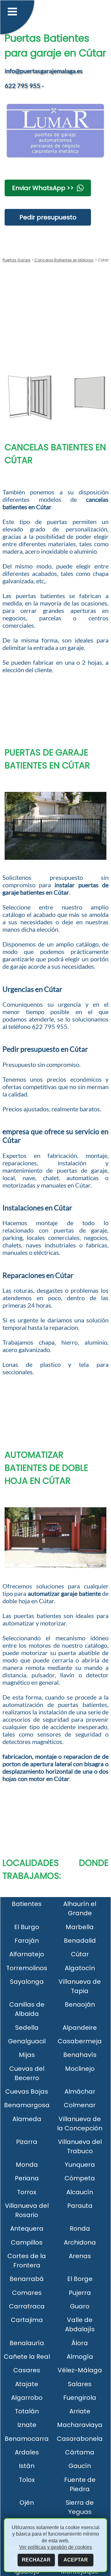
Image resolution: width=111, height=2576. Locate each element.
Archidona (80, 2242)
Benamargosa (27, 2105)
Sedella (27, 2028)
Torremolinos (27, 1968)
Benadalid (80, 1941)
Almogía (80, 2357)
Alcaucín (80, 2192)
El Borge (80, 2279)
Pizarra (27, 2142)
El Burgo (27, 1927)
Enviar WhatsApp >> (43, 188)
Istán (27, 2466)
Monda (27, 2165)
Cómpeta (80, 2178)
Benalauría (27, 2343)
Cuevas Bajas (27, 2091)
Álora (80, 2343)
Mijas (27, 2055)
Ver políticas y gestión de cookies (55, 2547)
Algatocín (80, 1968)
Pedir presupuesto (48, 217)
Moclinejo (80, 2069)
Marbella (80, 1927)
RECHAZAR (36, 2560)
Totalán (27, 2411)
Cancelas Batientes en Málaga (64, 260)
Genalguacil (27, 2041)
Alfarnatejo (27, 1954)
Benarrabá (27, 2279)
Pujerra (80, 2293)
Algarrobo (27, 2398)
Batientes (27, 1904)
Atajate (27, 2384)
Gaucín (80, 2466)
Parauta (80, 2206)
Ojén (27, 2503)
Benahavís (80, 2055)
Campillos (27, 2242)
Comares (27, 2293)
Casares (27, 2370)
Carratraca (27, 2306)
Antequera (27, 2229)
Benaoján (80, 2004)
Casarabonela (80, 2439)
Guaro (80, 2306)
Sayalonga (27, 1982)
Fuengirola (80, 2398)
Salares (80, 2384)
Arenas (80, 2256)
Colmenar (80, 2105)
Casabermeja (80, 2041)
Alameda (27, 2119)
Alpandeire (80, 2028)
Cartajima (27, 2320)
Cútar (80, 1954)
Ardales (27, 2452)
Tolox (27, 2480)
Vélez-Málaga (80, 2370)
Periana (27, 2178)
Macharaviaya (80, 2425)
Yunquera (80, 2165)
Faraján (27, 1941)
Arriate (80, 2411)
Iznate (27, 2425)
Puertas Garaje (16, 260)
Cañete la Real (27, 2357)
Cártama (80, 2452)
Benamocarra (27, 2439)
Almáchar (80, 2091)
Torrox (27, 2192)
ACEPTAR (76, 2560)
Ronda (80, 2229)
